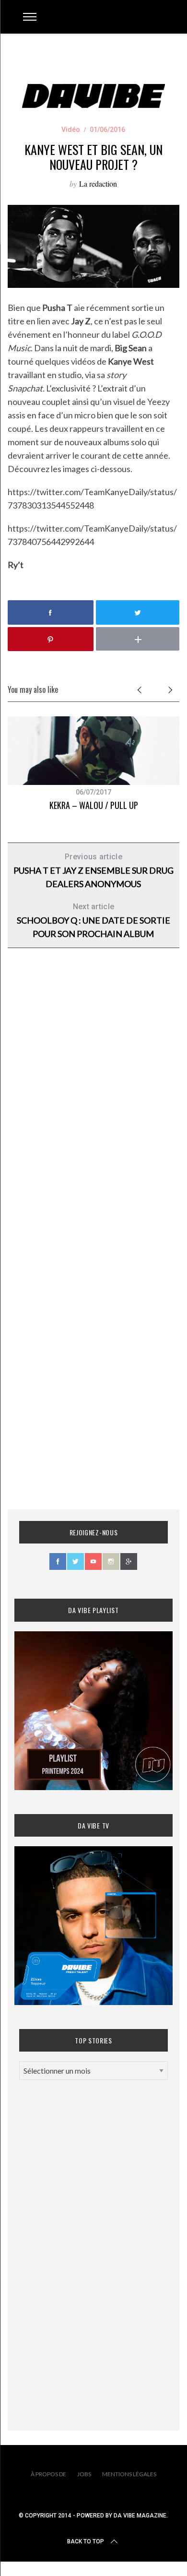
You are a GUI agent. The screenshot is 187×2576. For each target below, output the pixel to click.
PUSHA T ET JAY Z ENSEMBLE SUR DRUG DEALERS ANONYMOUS (93, 871)
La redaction (98, 184)
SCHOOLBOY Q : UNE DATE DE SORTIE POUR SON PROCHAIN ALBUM (93, 920)
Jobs (84, 2474)
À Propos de (48, 2474)
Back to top (86, 2541)
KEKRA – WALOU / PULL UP (94, 805)
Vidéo (71, 130)
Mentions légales (129, 2474)
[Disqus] (94, 1110)
